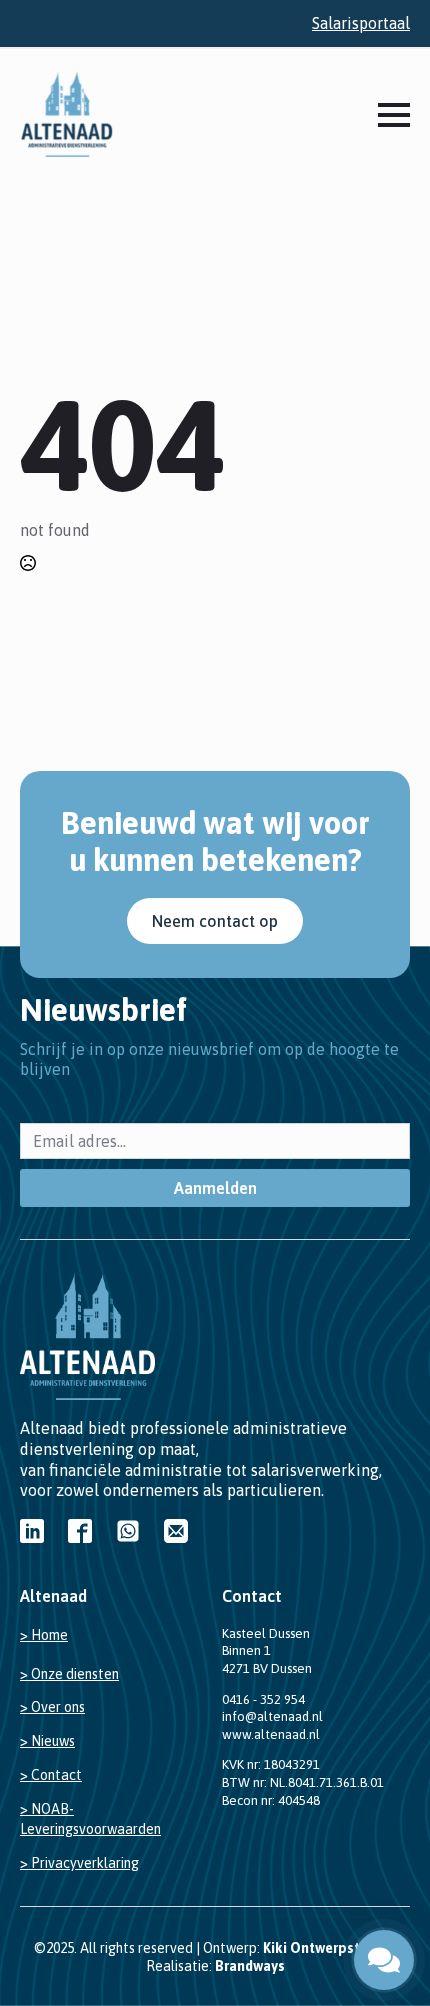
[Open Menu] (394, 115)
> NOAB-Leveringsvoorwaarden (90, 1819)
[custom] (32, 1531)
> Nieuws (47, 1741)
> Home (44, 1635)
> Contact (51, 1775)
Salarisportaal (361, 23)
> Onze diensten (69, 1674)
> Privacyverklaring (79, 1863)
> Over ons (52, 1707)
